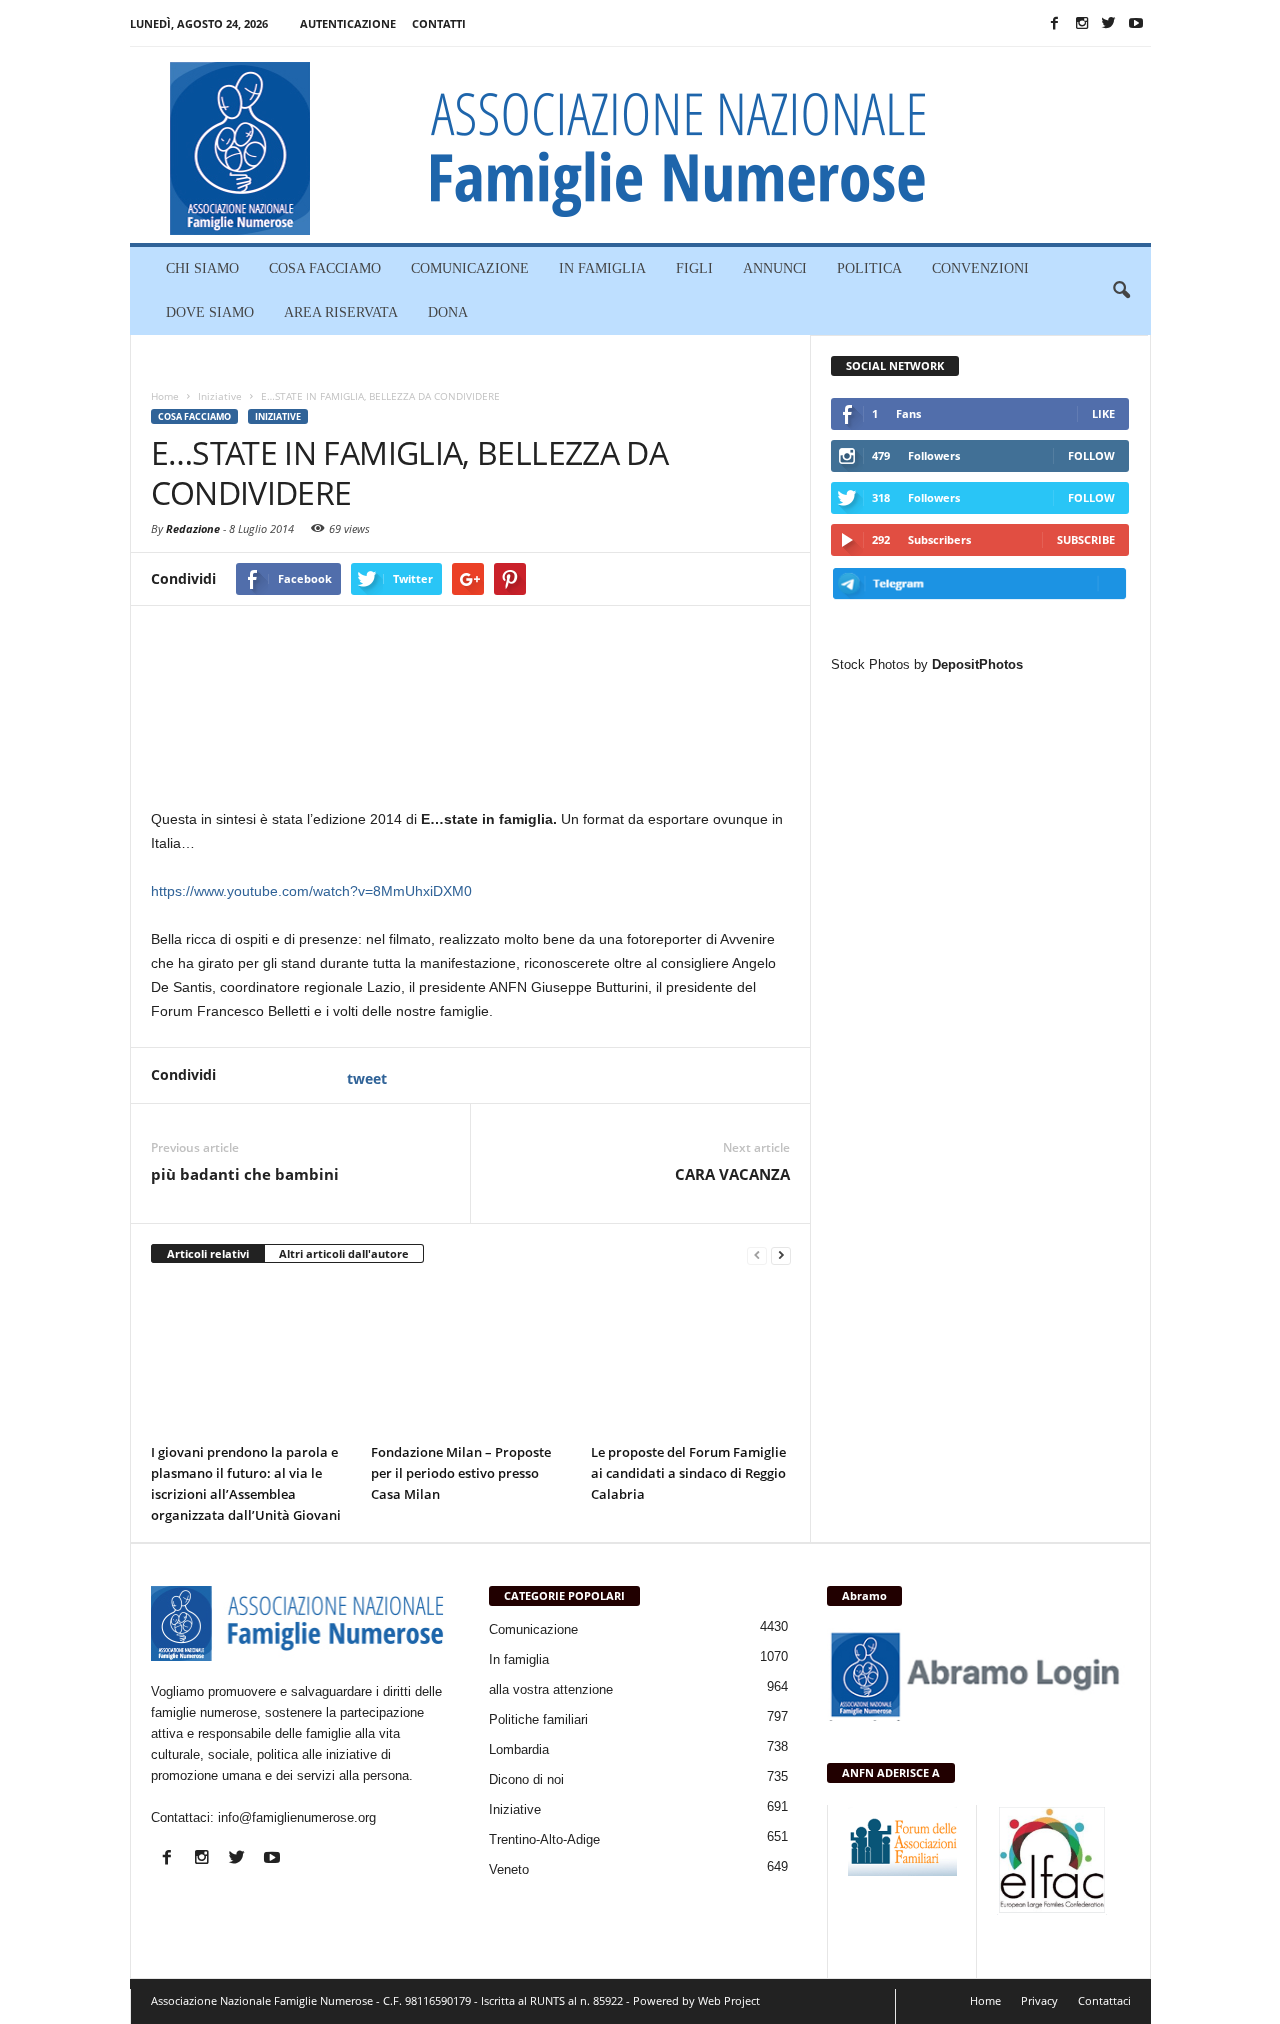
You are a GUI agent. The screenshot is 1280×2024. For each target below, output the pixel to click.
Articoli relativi (208, 1253)
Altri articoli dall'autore (344, 1253)
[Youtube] (1136, 23)
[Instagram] (1082, 23)
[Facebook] (1055, 23)
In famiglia (602, 268)
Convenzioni (980, 268)
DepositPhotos (977, 664)
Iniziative (278, 416)
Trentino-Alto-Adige (544, 1839)
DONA (448, 312)
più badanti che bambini (245, 1174)
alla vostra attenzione (551, 1689)
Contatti (439, 23)
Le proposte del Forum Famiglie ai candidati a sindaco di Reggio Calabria (688, 1473)
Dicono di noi (526, 1779)
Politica (869, 268)
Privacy (1039, 2000)
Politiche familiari (538, 1719)
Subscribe (1086, 539)
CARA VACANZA (732, 1174)
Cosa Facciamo (325, 268)
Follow (1091, 455)
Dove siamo (210, 312)
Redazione (193, 528)
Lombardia (519, 1749)
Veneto (509, 1869)
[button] (1121, 291)
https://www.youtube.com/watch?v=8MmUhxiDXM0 (311, 891)
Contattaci (1104, 2000)
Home (985, 2000)
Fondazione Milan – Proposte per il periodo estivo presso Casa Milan (461, 1473)
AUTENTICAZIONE (348, 23)
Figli (694, 268)
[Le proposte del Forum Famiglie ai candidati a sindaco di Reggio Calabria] (691, 1359)
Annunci (775, 268)
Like (1103, 413)
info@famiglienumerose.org (297, 1817)
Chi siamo (202, 268)
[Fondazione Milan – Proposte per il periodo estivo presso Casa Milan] (471, 1359)
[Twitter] (1109, 23)
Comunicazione (470, 268)
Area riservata (341, 312)
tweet (367, 1078)
